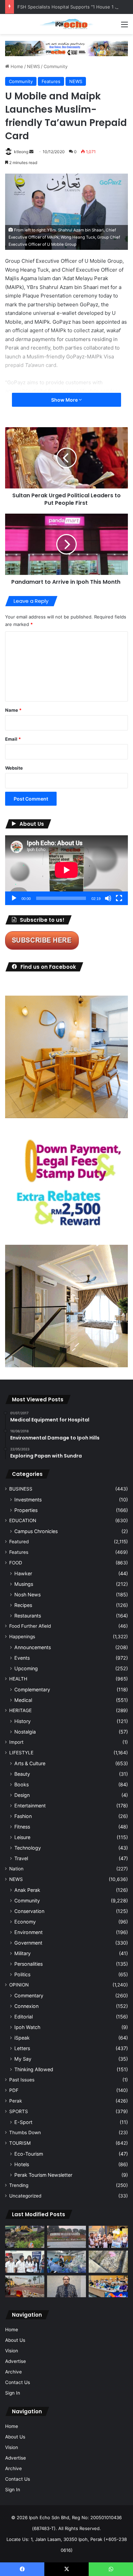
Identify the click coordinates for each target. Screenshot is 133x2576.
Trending (19, 2185)
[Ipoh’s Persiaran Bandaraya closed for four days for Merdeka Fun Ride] (25, 2287)
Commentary (29, 1995)
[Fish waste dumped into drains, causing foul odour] (108, 2262)
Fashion (23, 1816)
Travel (21, 1858)
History (23, 1721)
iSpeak (22, 2038)
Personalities (28, 1964)
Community (56, 66)
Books (21, 1784)
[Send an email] (31, 152)
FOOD (16, 1563)
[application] (66, 870)
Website (14, 768)
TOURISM (20, 2143)
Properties (26, 1510)
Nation (16, 1869)
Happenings (22, 1637)
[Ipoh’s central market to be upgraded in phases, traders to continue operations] (108, 2287)
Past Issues (22, 2080)
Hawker (23, 1573)
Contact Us (18, 2382)
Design (22, 1795)
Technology (28, 1848)
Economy (25, 1922)
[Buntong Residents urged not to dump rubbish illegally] (25, 2237)
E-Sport (23, 2122)
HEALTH (18, 1679)
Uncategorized (25, 2196)
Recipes (23, 1605)
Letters (22, 2048)
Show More (65, 400)
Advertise (16, 2361)
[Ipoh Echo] (66, 24)
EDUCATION (23, 1520)
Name (13, 710)
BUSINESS (21, 1489)
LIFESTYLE (21, 1753)
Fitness (22, 1827)
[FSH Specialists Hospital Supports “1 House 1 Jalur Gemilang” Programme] (25, 2262)
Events (22, 1658)
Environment (28, 1932)
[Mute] (108, 898)
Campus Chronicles (36, 1531)
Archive (13, 2372)
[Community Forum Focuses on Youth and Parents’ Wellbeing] (67, 2287)
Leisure (22, 1837)
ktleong (21, 152)
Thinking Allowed (34, 2069)
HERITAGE (20, 1710)
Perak (16, 2101)
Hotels (22, 2164)
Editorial (24, 2017)
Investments (28, 1500)
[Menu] (124, 27)
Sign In (13, 2393)
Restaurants (28, 1616)
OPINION (19, 1985)
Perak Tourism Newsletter (43, 2175)
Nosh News (27, 1595)
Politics (22, 1974)
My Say (23, 2059)
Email (13, 739)
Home (16, 66)
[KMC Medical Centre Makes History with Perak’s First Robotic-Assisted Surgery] (67, 2262)
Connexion (26, 2006)
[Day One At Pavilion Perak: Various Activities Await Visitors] (108, 2237)
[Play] (14, 898)
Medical (23, 1700)
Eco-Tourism (29, 2154)
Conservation (29, 1911)
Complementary (32, 1689)
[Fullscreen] (119, 898)
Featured (19, 1542)
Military (23, 1953)
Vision (12, 2351)
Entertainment (30, 1806)
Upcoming (26, 1668)
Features (51, 81)
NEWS (33, 66)
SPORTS (19, 2111)
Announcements (33, 1647)
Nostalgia (25, 1732)
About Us (15, 2340)
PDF (14, 2090)
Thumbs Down (25, 2132)
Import (16, 1742)
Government (28, 1943)
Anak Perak (27, 1890)
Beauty (22, 1774)
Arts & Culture (30, 1763)
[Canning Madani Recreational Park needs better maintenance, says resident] (67, 2237)
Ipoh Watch (27, 2027)
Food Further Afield (30, 1626)
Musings (24, 1584)
